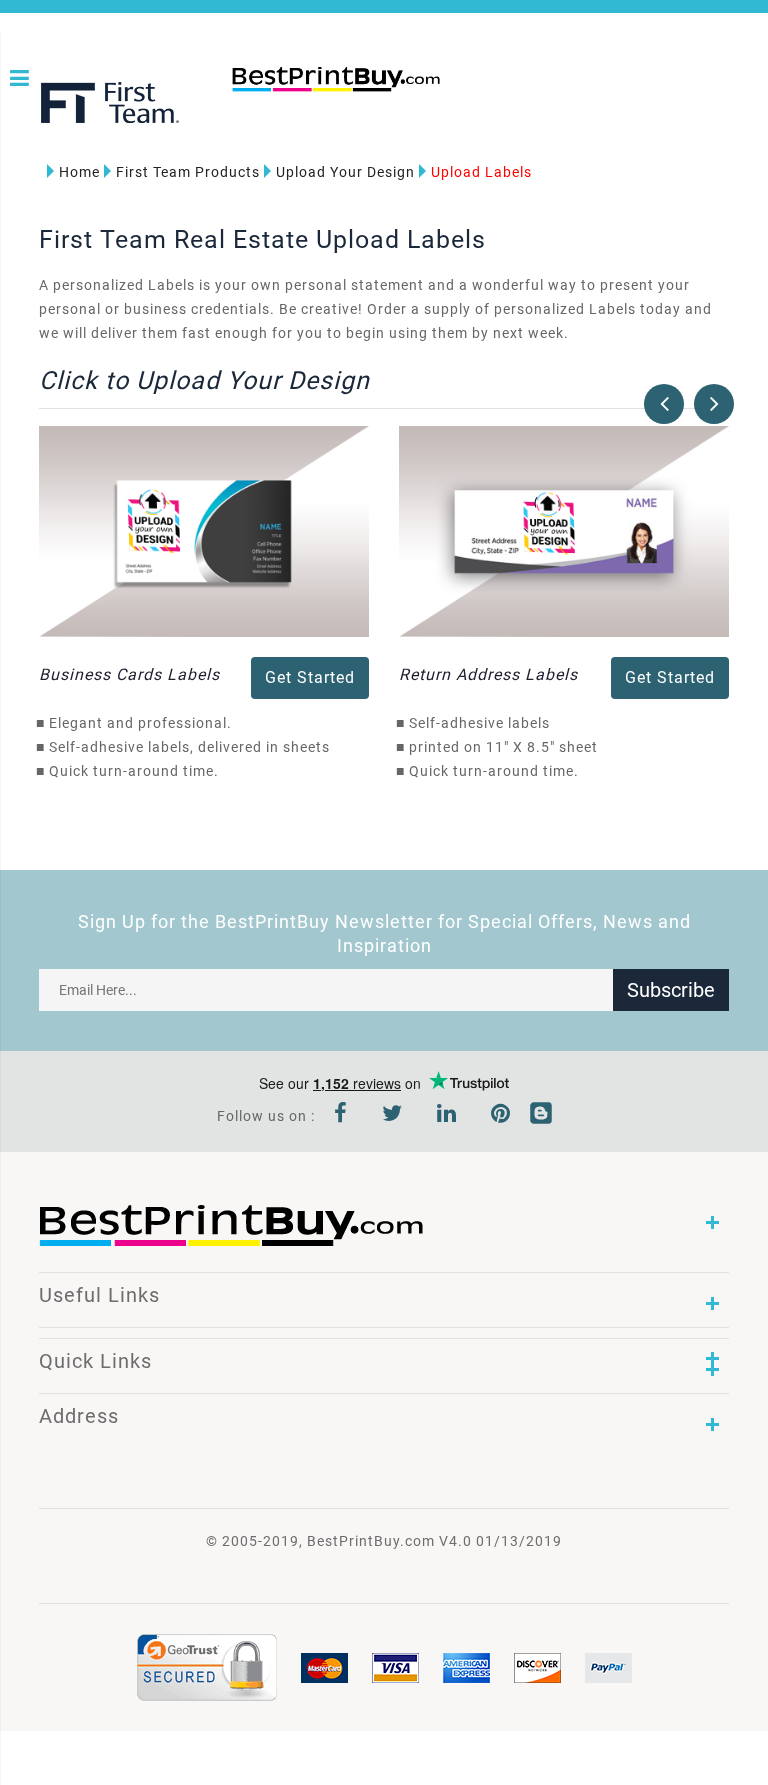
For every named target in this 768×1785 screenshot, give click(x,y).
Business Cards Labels (129, 674)
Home (79, 172)
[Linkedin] (447, 1116)
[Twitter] (392, 1116)
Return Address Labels (488, 674)
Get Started (310, 677)
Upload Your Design (345, 172)
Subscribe (671, 990)
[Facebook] (341, 1116)
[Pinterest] (501, 1116)
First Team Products (188, 172)
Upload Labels (481, 172)
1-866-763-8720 (239, 112)
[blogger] (541, 1116)
